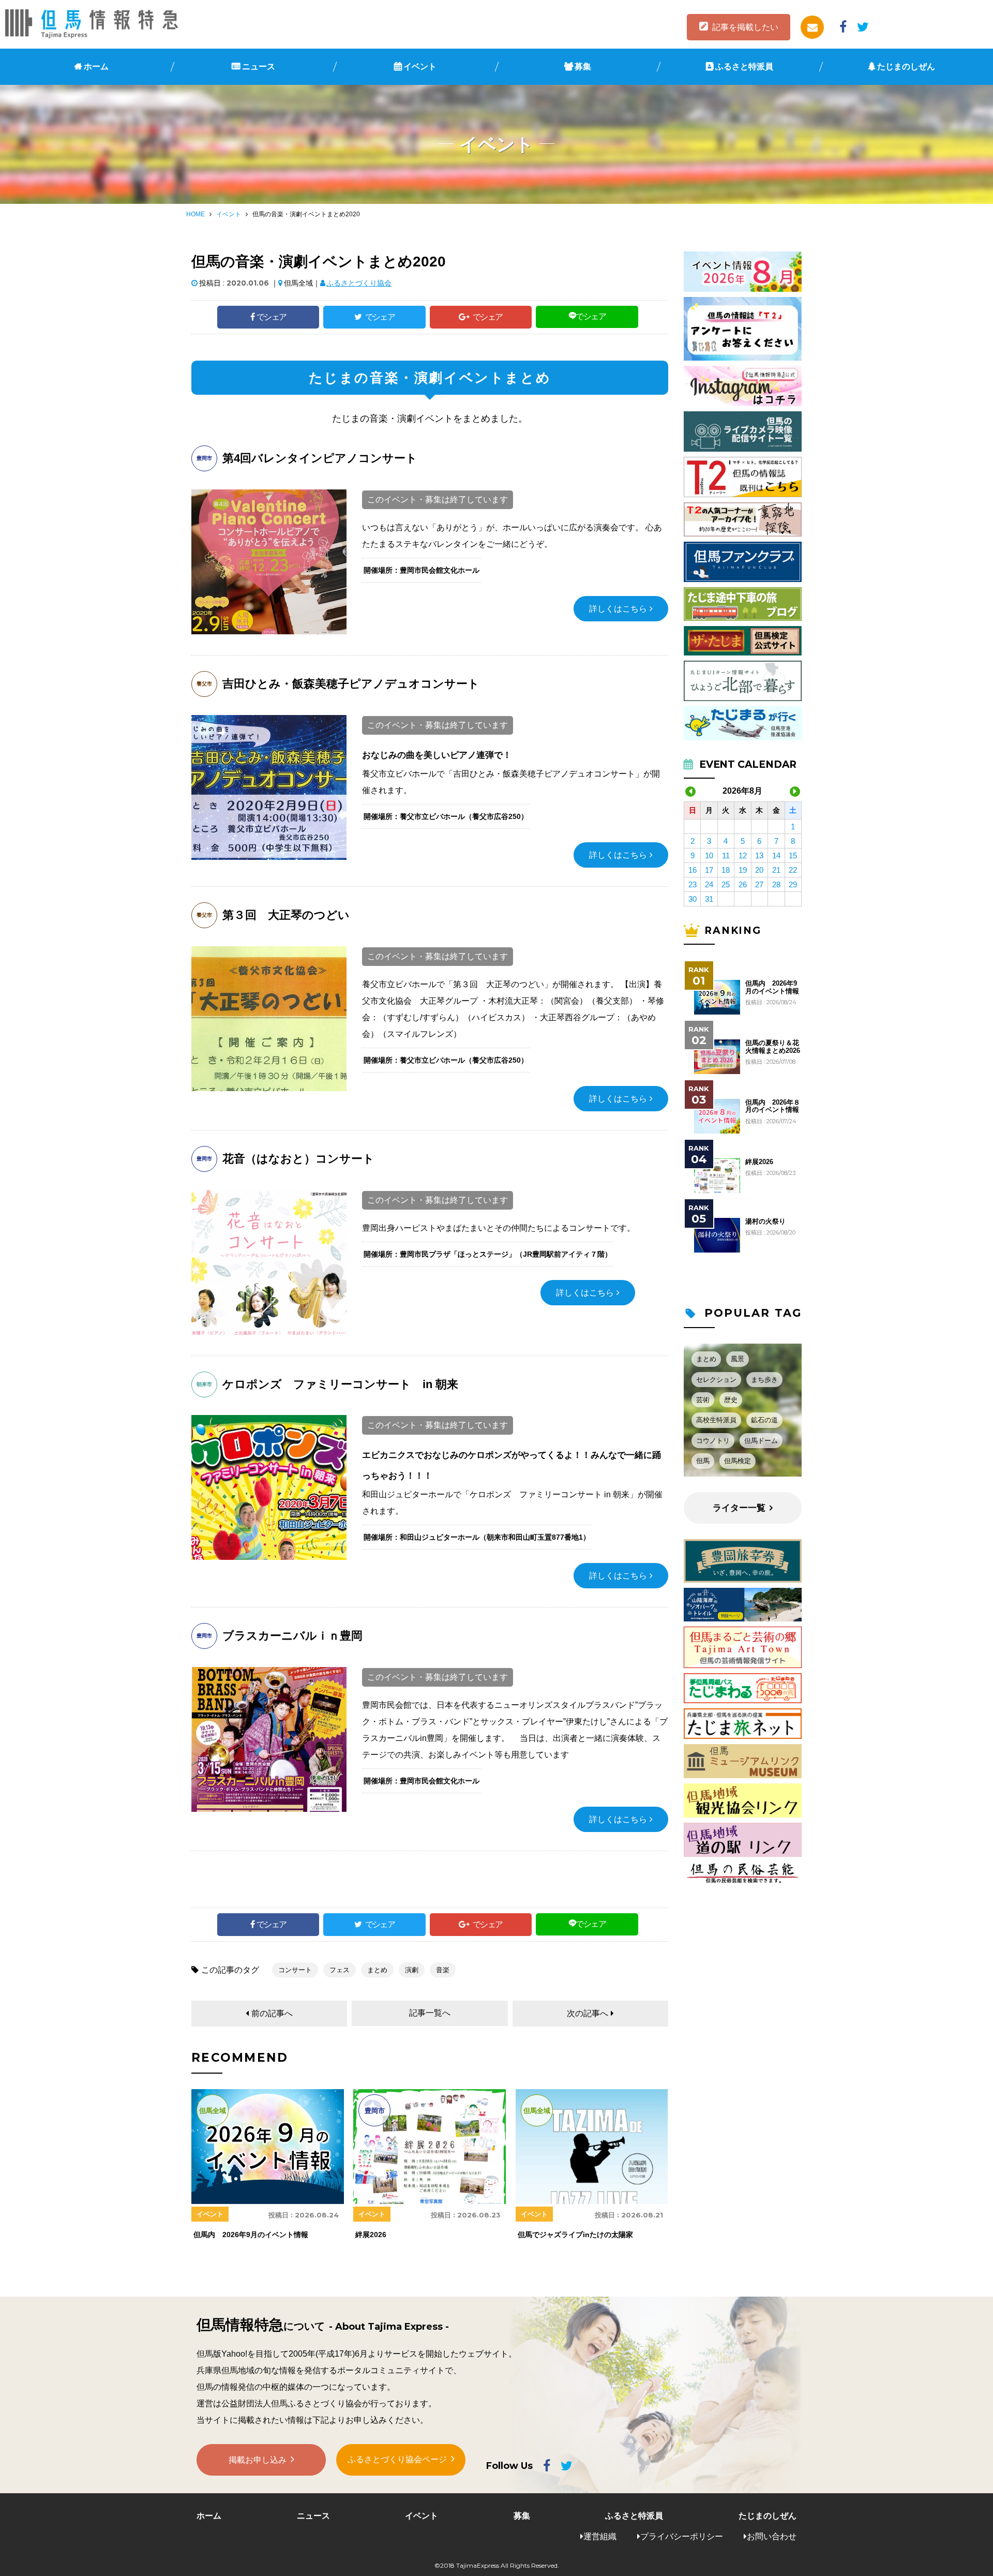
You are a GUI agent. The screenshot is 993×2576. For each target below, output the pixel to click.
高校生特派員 (716, 1420)
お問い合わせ (772, 2536)
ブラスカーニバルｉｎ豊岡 (292, 1636)
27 (759, 884)
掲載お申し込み (258, 2460)
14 (776, 855)
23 (693, 884)
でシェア (272, 317)
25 (726, 884)
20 (759, 870)
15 (793, 855)
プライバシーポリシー (682, 2536)
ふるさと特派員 (744, 66)
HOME (195, 214)
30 (693, 899)
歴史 (731, 1400)
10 (709, 855)
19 (743, 870)
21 (776, 870)
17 (709, 870)
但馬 (703, 1461)
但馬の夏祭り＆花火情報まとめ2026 (773, 1047)
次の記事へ (588, 2013)
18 (726, 870)
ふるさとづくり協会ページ (397, 2459)
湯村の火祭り (765, 1222)
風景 (738, 1359)
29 (793, 884)
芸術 (703, 1400)
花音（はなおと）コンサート (298, 1159)
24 (709, 884)
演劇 (412, 1970)
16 (693, 870)
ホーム (96, 66)
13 (759, 855)
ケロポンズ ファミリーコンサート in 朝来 (340, 1384)
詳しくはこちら (618, 609)
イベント (420, 66)
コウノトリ (713, 1441)
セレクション (716, 1380)
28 (776, 884)
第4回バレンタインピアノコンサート (320, 458)
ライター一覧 (739, 1508)
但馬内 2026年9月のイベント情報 (772, 987)
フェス (340, 1970)
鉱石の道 (764, 1420)
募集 (583, 66)
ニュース (259, 66)
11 (726, 855)
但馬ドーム (761, 1441)
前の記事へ (272, 2013)
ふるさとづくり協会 (359, 283)
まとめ (377, 1970)
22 (793, 870)
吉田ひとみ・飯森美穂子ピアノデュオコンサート (351, 684)
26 (743, 884)
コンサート (295, 1970)
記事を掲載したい (745, 27)
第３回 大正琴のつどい (286, 915)
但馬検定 (738, 1461)
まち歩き (764, 1380)
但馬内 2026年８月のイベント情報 (773, 1106)
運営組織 (600, 2536)
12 (743, 855)
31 (709, 899)
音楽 (443, 1970)
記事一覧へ (430, 2013)
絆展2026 (759, 1162)
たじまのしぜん (906, 66)
